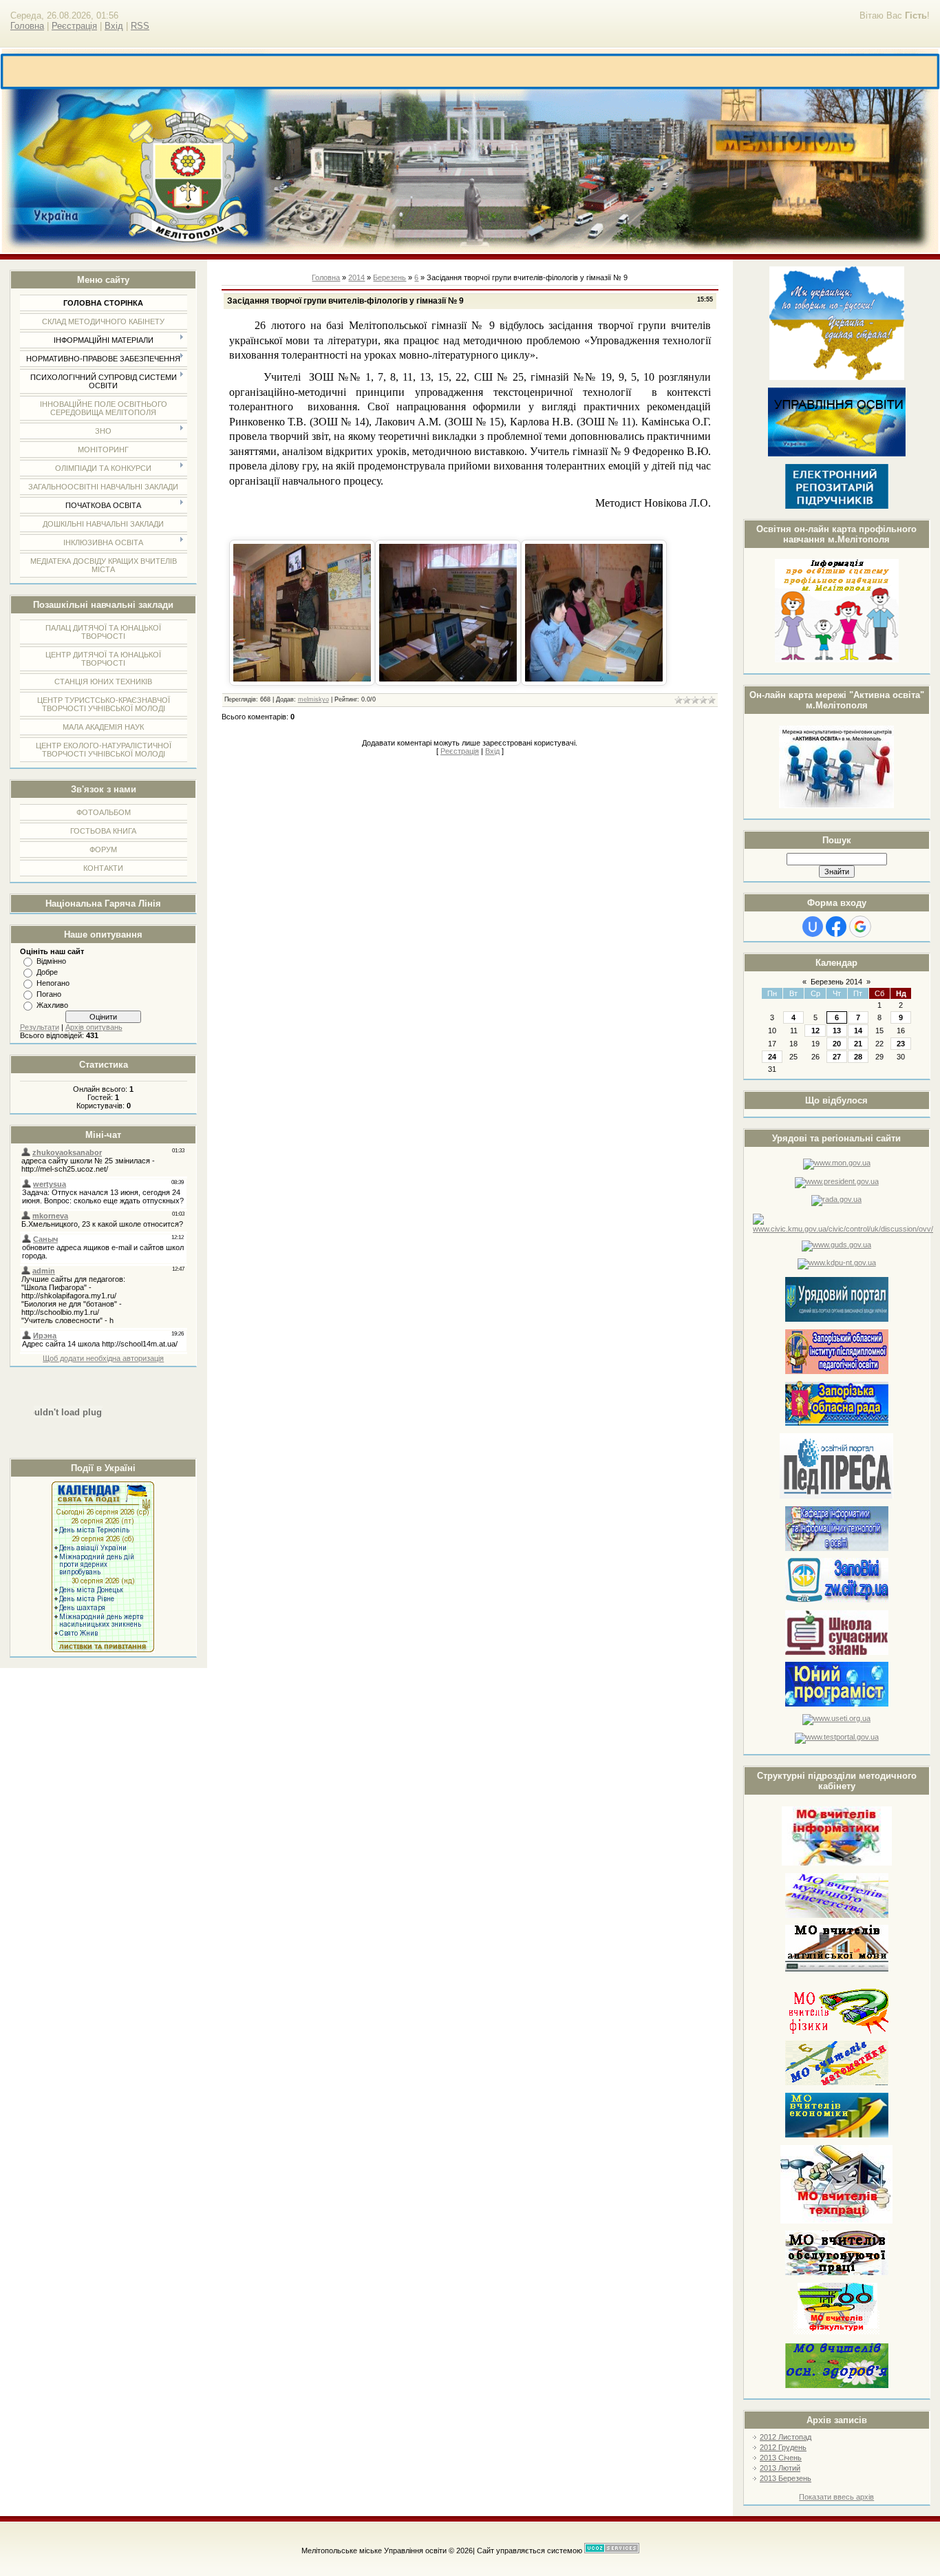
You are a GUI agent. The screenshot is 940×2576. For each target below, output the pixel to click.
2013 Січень (781, 2458)
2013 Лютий (780, 2468)
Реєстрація (74, 26)
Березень (389, 277)
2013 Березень (786, 2478)
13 (837, 1031)
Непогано (53, 983)
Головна (27, 26)
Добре (47, 972)
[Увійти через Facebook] (836, 927)
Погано (49, 994)
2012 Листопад (786, 2437)
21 (858, 1044)
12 (815, 1031)
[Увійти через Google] (860, 927)
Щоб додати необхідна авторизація (103, 1358)
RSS (140, 26)
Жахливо (52, 1005)
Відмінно (51, 961)
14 (858, 1031)
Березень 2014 (836, 982)
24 (772, 1057)
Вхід (114, 26)
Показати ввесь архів (836, 2497)
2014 (356, 277)
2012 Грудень (783, 2447)
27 (837, 1057)
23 (901, 1044)
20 (837, 1044)
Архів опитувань (94, 1027)
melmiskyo (313, 699)
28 (858, 1057)
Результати (40, 1027)
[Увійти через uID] (813, 927)
